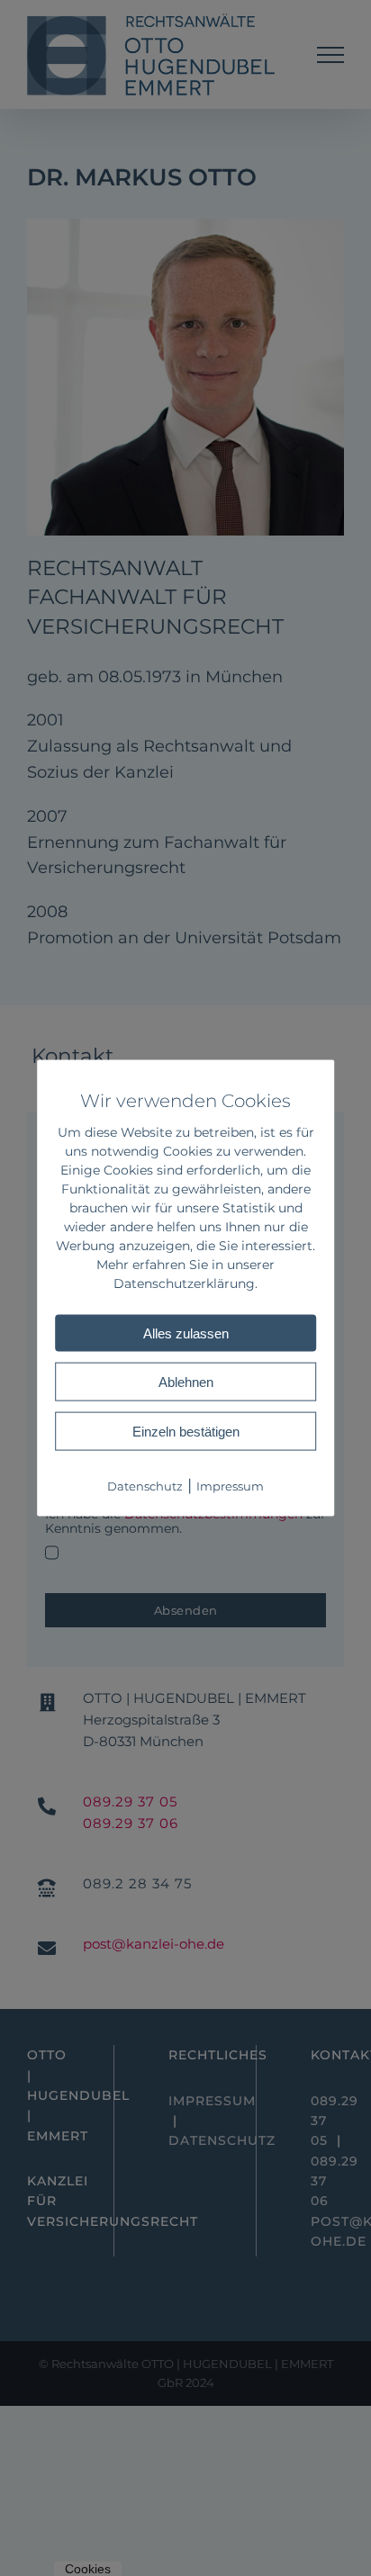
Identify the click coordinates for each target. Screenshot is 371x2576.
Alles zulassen (186, 1333)
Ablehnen (186, 1382)
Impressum (230, 1486)
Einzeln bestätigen (186, 1432)
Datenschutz (145, 1486)
